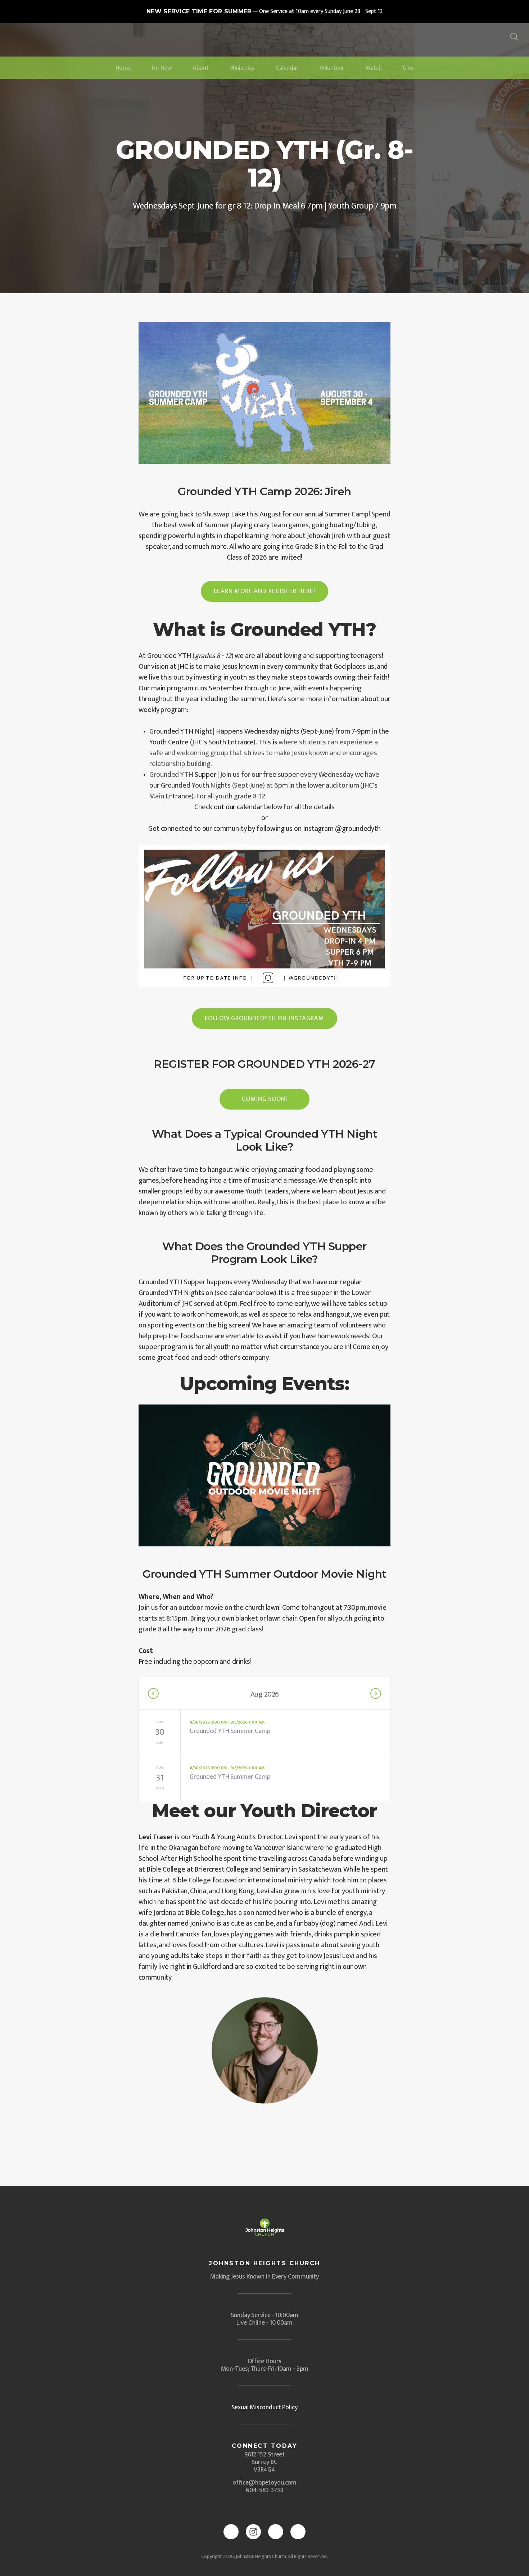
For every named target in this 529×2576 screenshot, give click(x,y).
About (200, 68)
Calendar (287, 68)
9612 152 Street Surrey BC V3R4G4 (265, 2462)
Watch (374, 68)
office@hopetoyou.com (264, 2483)
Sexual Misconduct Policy (264, 2407)
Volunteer (332, 68)
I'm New (162, 68)
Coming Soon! (264, 1099)
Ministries (242, 68)
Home (123, 68)
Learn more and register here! (264, 591)
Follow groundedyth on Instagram (264, 1018)
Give (408, 68)
